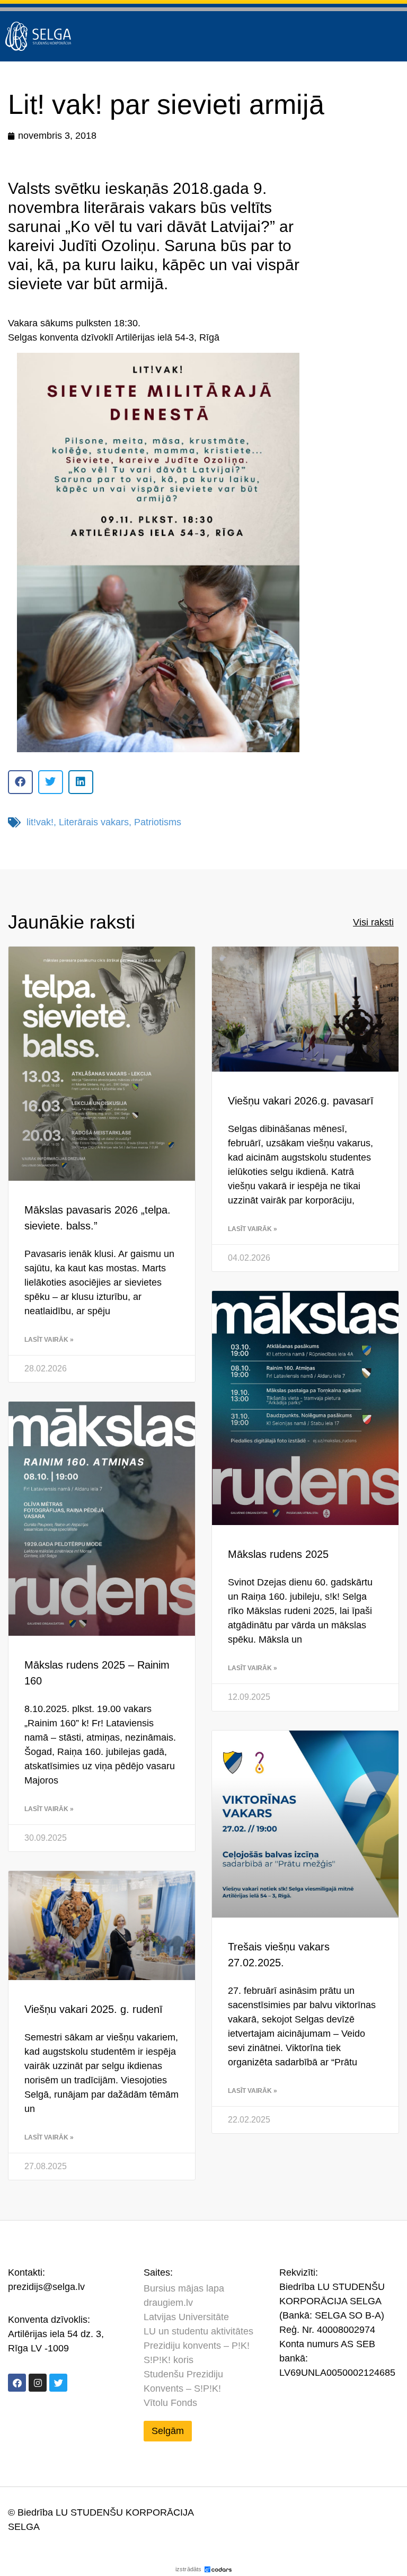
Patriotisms (158, 822)
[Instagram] (38, 2383)
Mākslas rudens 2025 (278, 1554)
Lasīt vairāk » (49, 1340)
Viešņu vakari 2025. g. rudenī (94, 2009)
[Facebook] (17, 2383)
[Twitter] (58, 2383)
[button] (20, 782)
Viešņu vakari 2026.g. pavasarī (301, 1101)
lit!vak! (40, 822)
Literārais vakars (94, 822)
